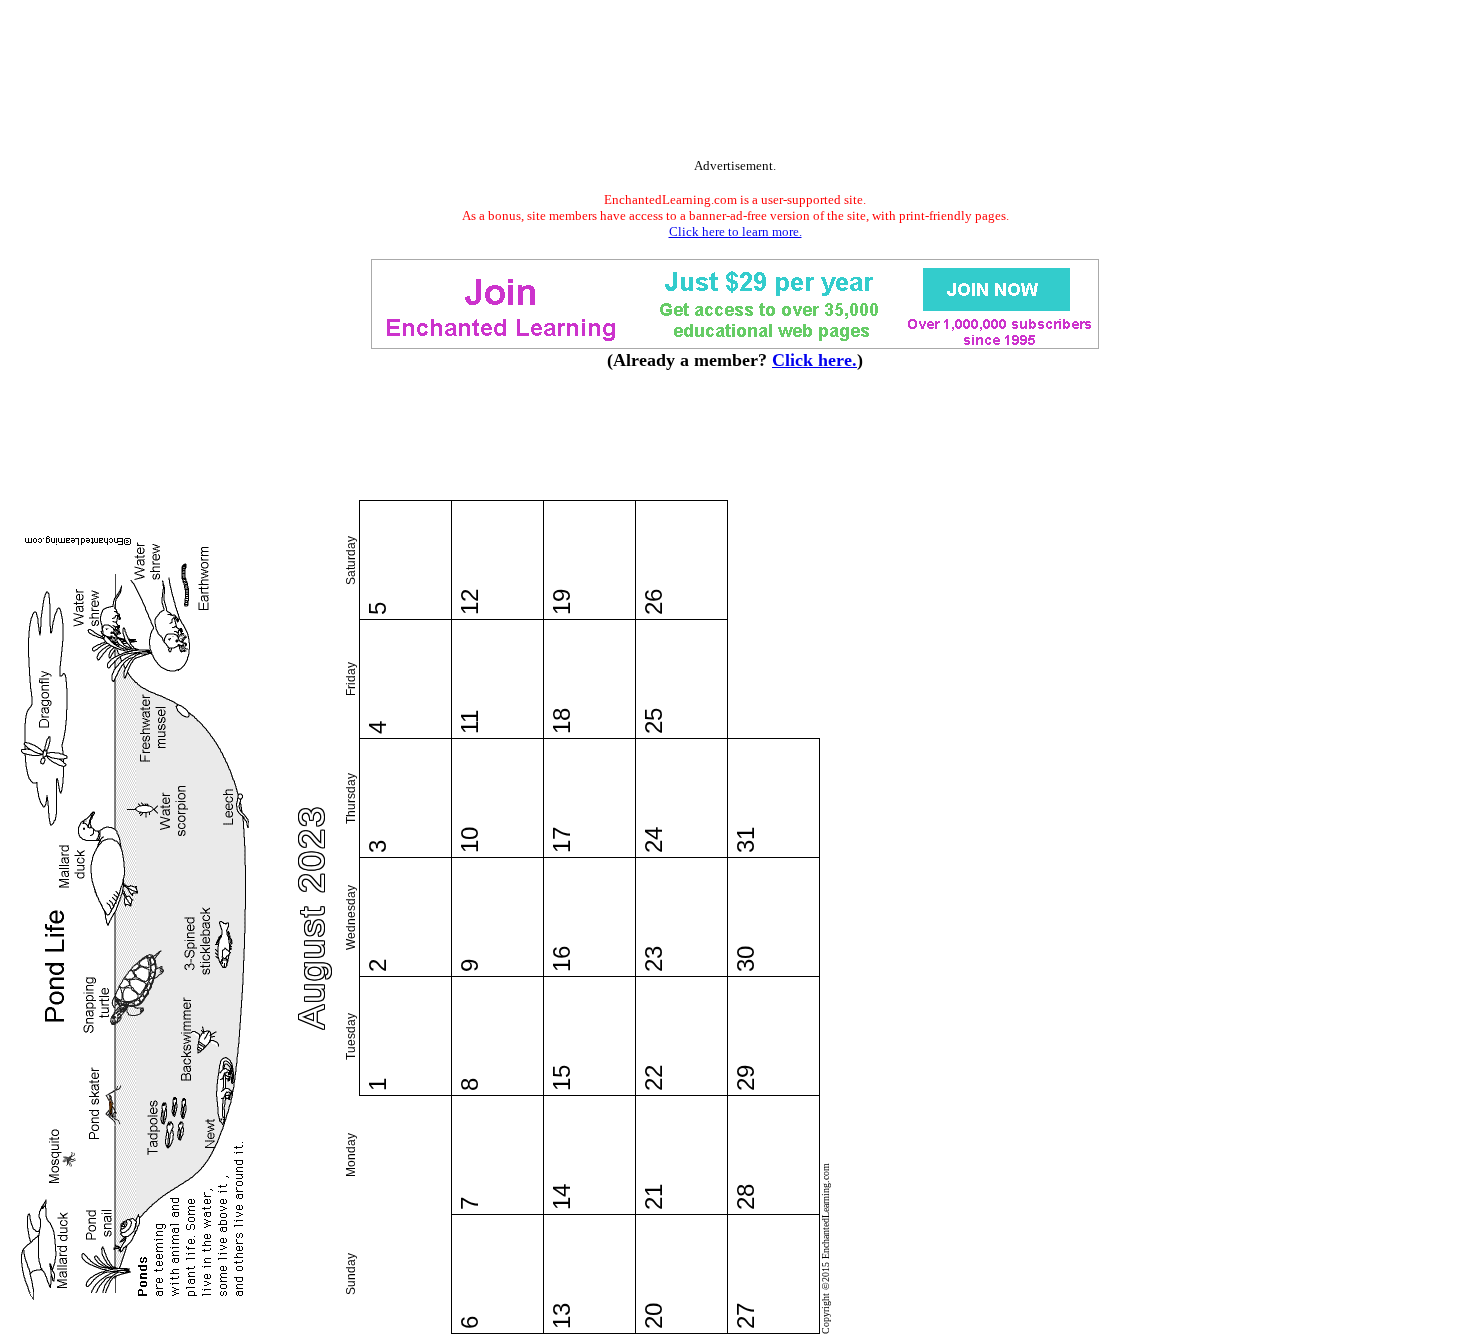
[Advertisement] (735, 83)
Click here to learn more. (735, 231)
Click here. (814, 360)
